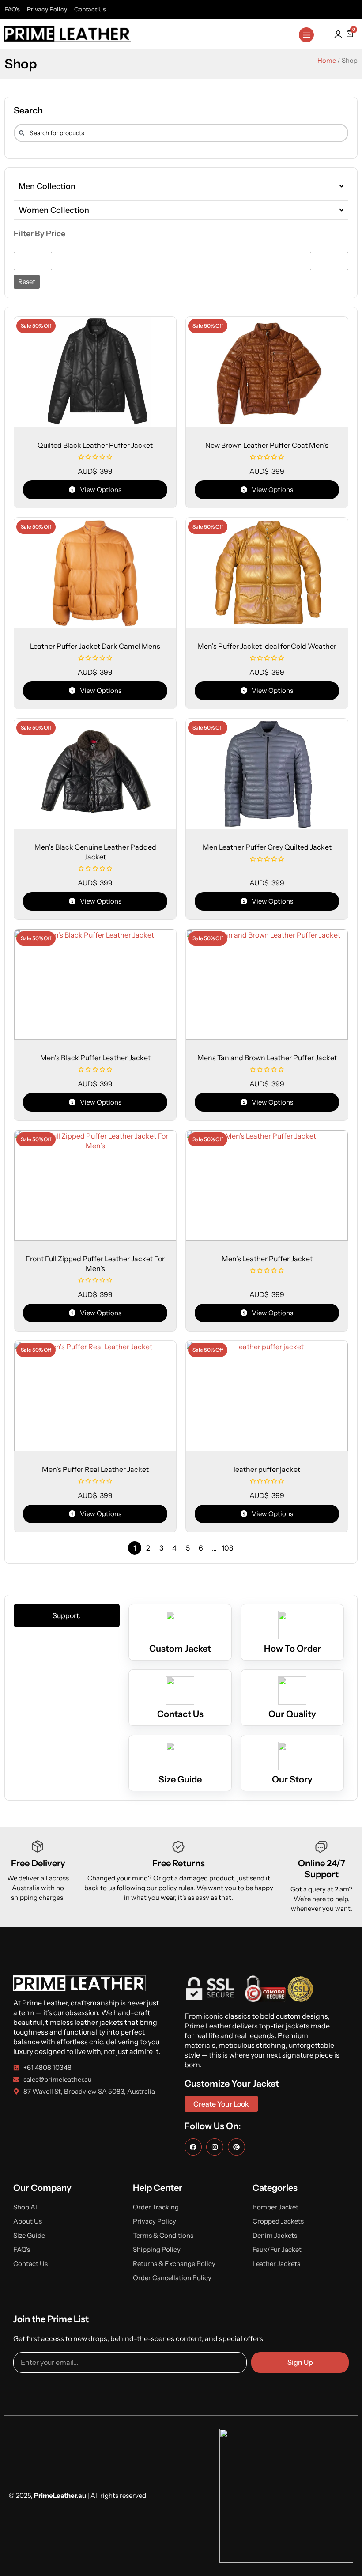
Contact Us (180, 1714)
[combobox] (181, 133)
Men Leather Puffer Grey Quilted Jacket (267, 847)
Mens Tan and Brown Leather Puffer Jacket (267, 1058)
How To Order (292, 1649)
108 (227, 1548)
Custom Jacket (180, 1649)
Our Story (292, 1779)
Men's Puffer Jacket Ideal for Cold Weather (267, 646)
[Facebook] (193, 2147)
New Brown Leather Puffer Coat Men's (267, 445)
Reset (27, 282)
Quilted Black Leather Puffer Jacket (95, 445)
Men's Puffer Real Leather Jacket (95, 1469)
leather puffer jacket (267, 1469)
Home (327, 61)
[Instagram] (215, 2147)
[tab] (67, 1615)
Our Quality (292, 1714)
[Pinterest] (236, 2147)
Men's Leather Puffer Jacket (267, 1259)
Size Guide (180, 1779)
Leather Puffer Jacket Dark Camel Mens (95, 646)
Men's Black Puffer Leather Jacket (95, 1058)
